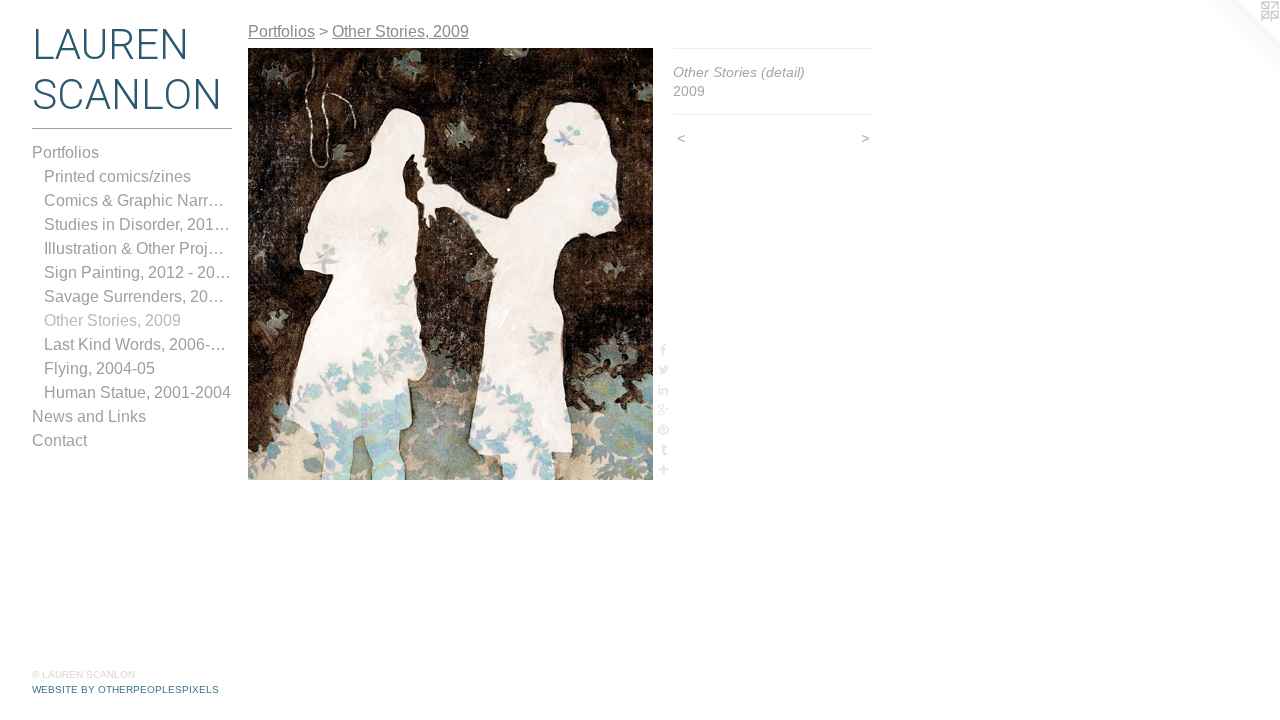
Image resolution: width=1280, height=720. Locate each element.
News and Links (89, 416)
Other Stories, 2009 (112, 320)
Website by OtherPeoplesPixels (125, 689)
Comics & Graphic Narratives (138, 200)
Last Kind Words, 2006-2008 (138, 344)
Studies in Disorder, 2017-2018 (138, 224)
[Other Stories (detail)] (450, 264)
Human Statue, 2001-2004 (137, 392)
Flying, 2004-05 (99, 368)
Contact (59, 440)
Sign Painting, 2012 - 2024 (138, 272)
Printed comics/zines (117, 176)
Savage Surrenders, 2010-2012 (138, 296)
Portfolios (65, 152)
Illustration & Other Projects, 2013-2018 (138, 248)
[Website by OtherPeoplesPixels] (1240, 40)
